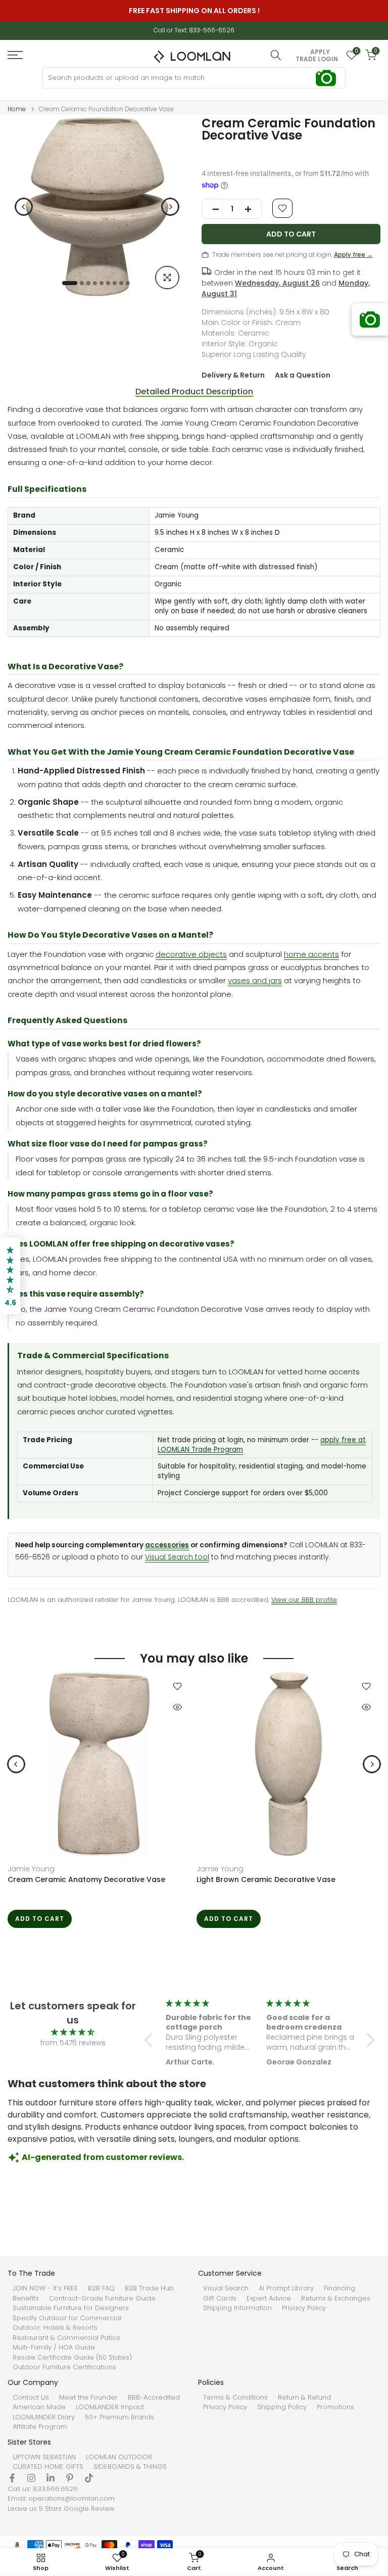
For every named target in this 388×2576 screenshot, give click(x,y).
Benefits (26, 2298)
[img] (73, 2032)
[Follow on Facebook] (12, 2478)
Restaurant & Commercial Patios (66, 2338)
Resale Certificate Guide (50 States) (72, 2358)
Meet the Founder (88, 2398)
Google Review (89, 2509)
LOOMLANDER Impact (110, 2407)
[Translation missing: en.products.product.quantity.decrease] (212, 209)
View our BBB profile (304, 1600)
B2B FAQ (101, 2288)
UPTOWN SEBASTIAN (44, 2457)
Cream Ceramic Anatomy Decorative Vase (86, 1879)
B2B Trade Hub (149, 2288)
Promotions (335, 2407)
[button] (151, 2040)
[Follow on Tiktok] (89, 2478)
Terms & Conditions (235, 2398)
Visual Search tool (177, 1557)
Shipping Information (237, 2308)
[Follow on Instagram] (31, 2478)
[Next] (170, 207)
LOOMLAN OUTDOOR (119, 2457)
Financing (339, 2288)
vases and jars (255, 980)
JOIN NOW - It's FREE (45, 2288)
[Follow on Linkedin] (51, 2478)
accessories (167, 1545)
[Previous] (24, 207)
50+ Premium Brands (119, 2417)
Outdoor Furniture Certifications (64, 2367)
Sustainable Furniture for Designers (71, 2308)
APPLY (320, 52)
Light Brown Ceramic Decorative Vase (266, 1879)
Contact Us (31, 2398)
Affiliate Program (40, 2427)
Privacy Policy (304, 2308)
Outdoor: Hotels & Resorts (55, 2328)
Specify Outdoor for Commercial (67, 2318)
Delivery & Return (233, 375)
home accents (311, 954)
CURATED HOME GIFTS (48, 2467)
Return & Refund (304, 2398)
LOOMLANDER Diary (44, 2417)
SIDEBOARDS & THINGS (130, 2467)
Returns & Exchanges (336, 2298)
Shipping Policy (282, 2407)
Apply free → (353, 255)
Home (17, 109)
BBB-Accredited (154, 2398)
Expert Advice (269, 2298)
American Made (39, 2407)
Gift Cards (220, 2298)
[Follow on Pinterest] (70, 2478)
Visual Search (226, 2288)
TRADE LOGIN (317, 59)
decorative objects (191, 954)
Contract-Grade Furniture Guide (102, 2298)
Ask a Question (303, 375)
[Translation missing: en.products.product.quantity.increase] (252, 209)
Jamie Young (31, 1869)
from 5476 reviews (73, 2043)
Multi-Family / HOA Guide (54, 2348)
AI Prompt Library (286, 2288)
